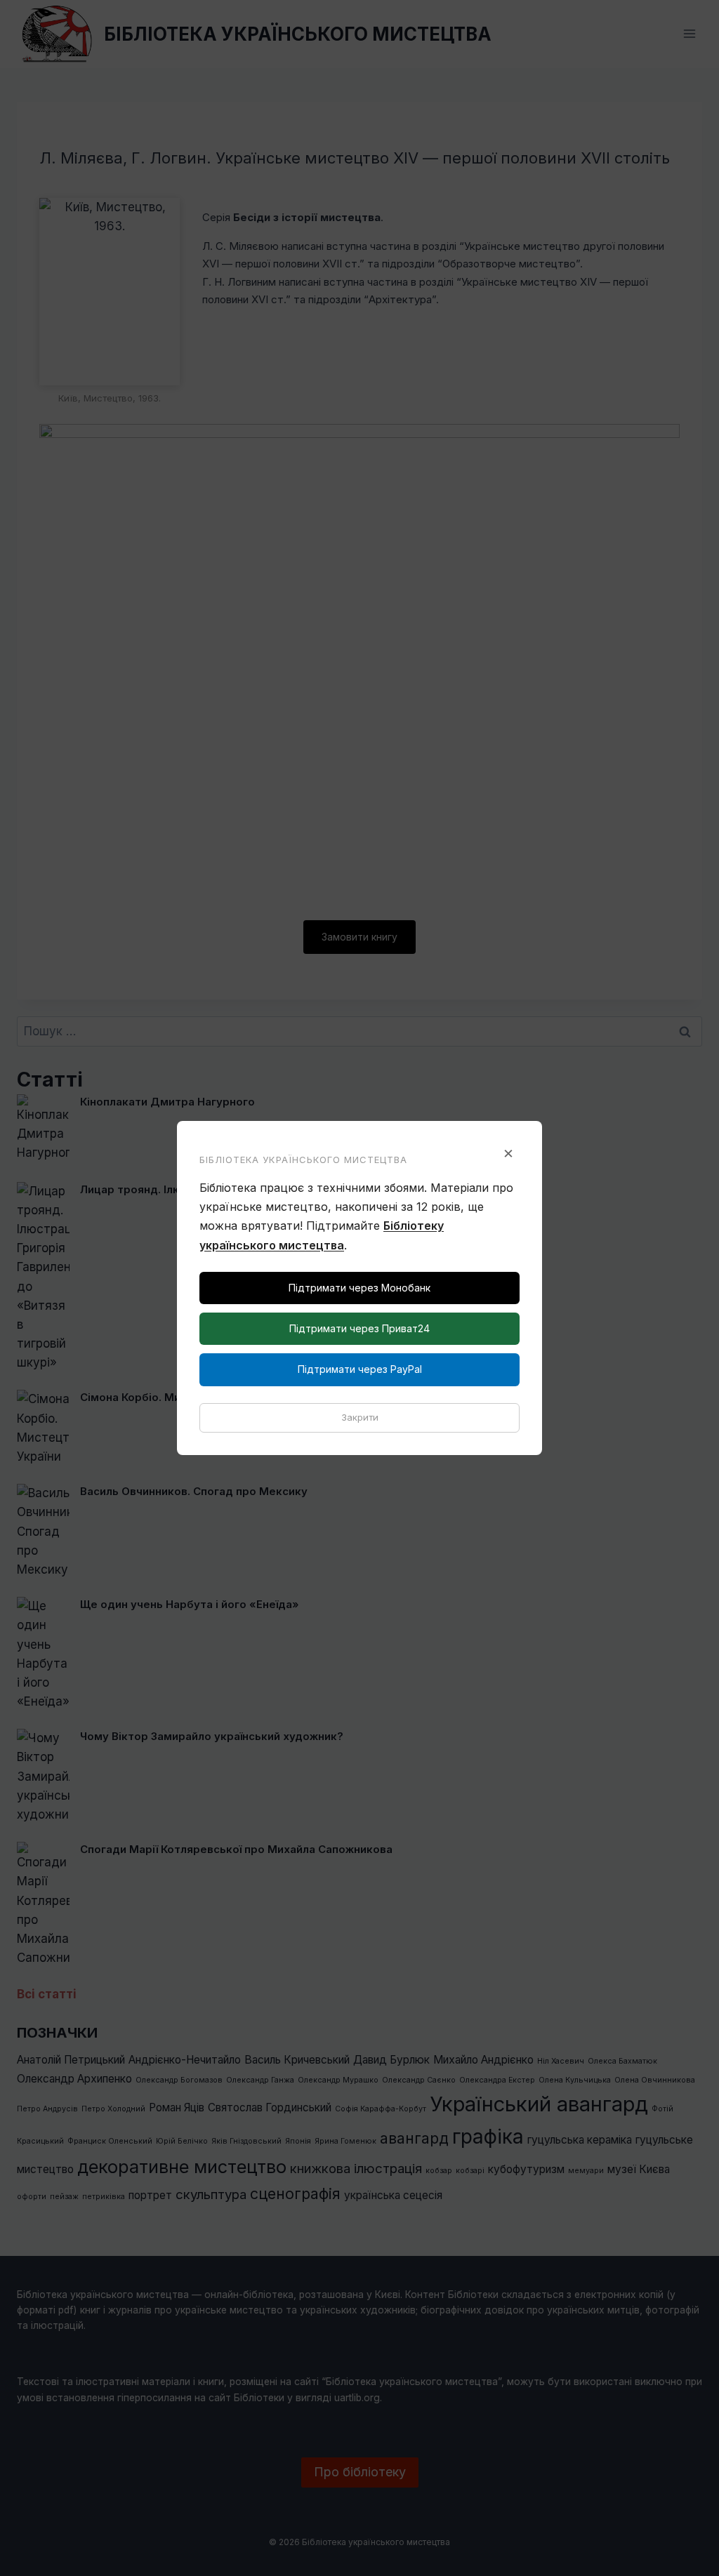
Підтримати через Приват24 (359, 1328)
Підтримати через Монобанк (359, 1288)
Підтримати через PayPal (360, 1369)
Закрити (360, 1417)
